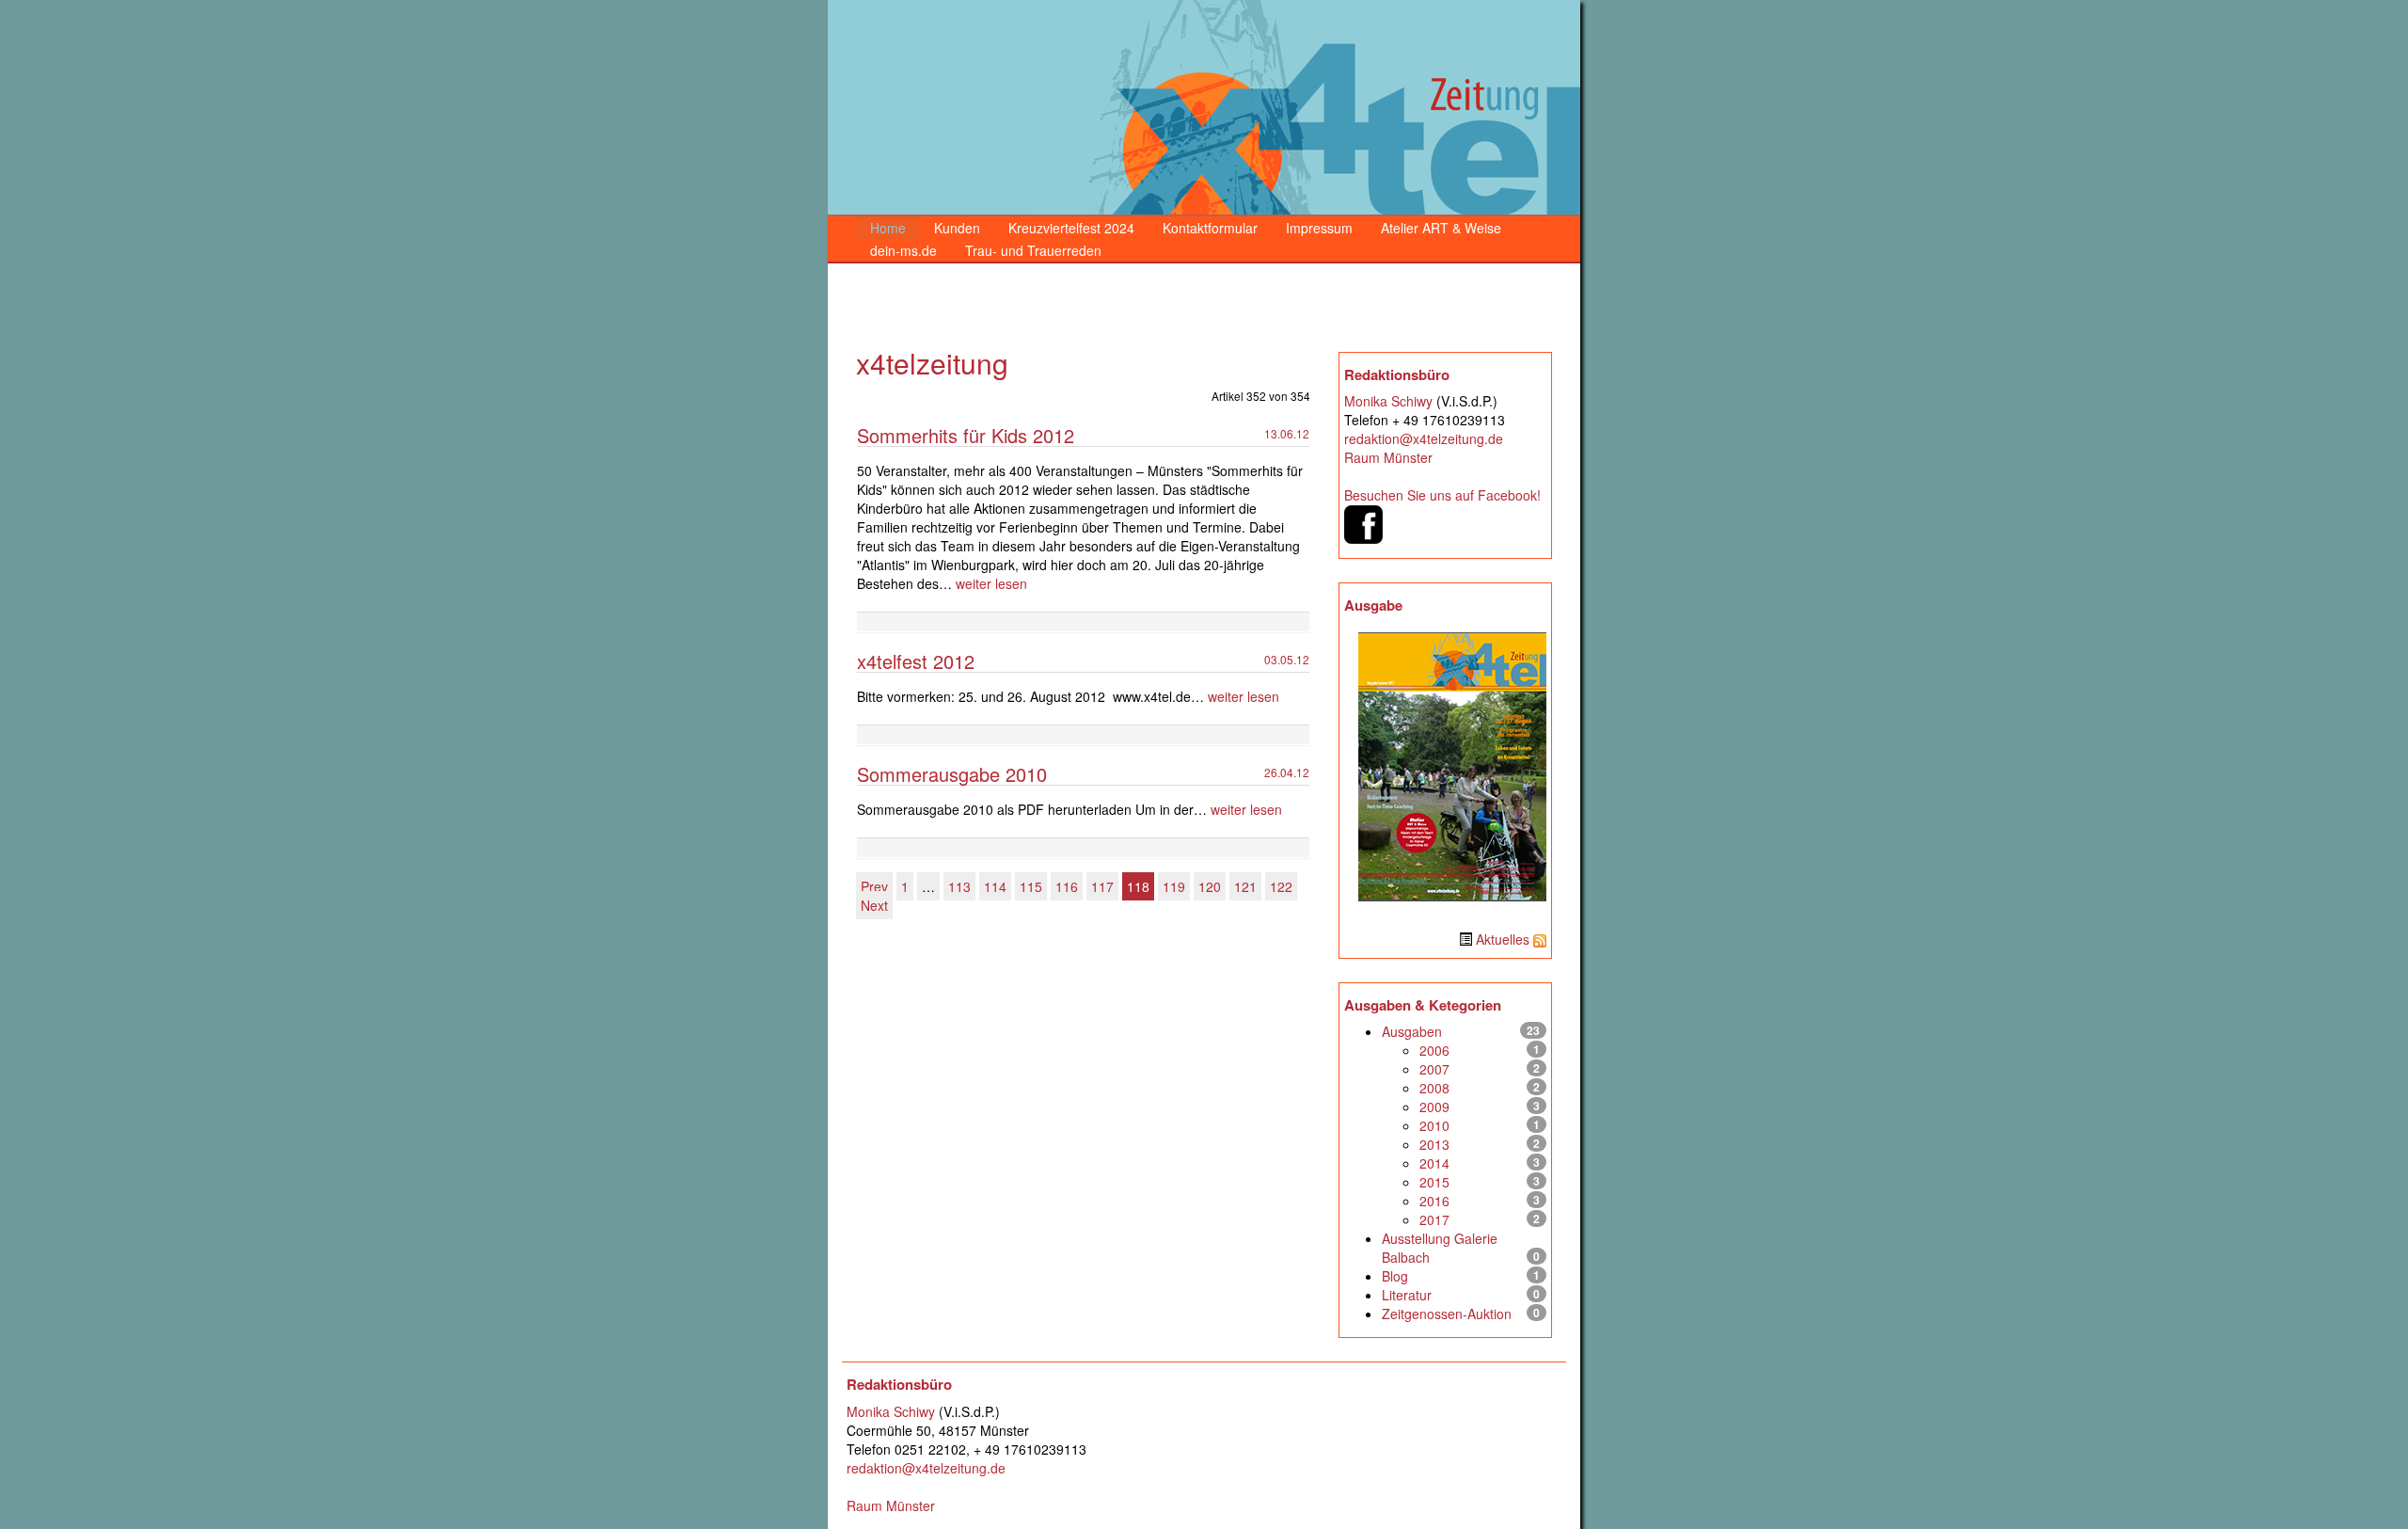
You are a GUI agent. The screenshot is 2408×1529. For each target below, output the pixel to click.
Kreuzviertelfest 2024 (1071, 228)
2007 (1434, 1069)
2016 (1434, 1201)
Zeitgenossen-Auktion (1447, 1314)
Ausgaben (1412, 1031)
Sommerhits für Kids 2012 (966, 435)
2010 (1434, 1125)
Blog (1395, 1276)
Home (888, 228)
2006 (1434, 1050)
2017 (1434, 1219)
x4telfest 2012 (916, 661)
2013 (1434, 1144)
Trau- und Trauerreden (1033, 250)
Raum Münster (1388, 457)
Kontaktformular (1210, 228)
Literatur (1407, 1295)
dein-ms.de (903, 250)
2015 (1434, 1182)
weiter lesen (991, 583)
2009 (1434, 1107)
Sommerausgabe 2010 (952, 774)
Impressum (1319, 228)
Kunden (957, 228)
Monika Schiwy (1388, 401)
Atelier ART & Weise (1441, 228)
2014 (1434, 1163)
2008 (1434, 1088)
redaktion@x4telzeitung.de (1424, 438)
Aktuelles (1503, 939)
